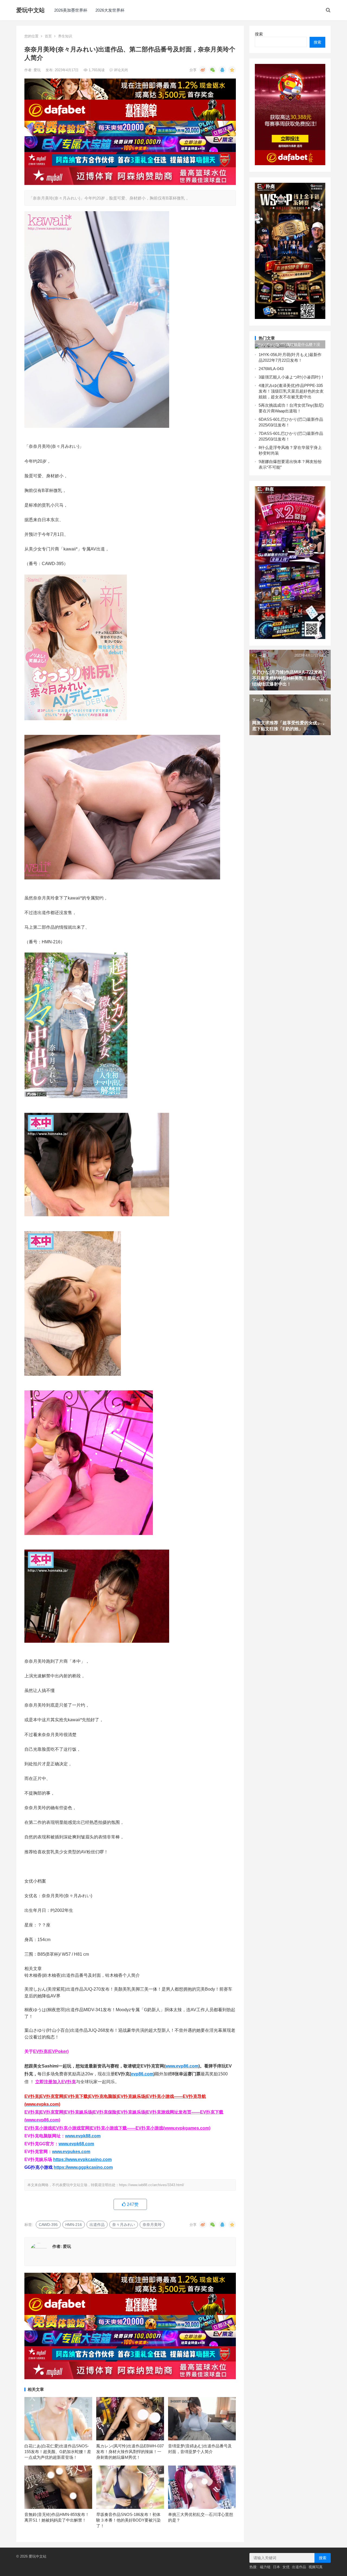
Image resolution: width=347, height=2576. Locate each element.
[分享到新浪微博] (203, 70)
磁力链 (265, 2567)
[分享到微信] (213, 70)
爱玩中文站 (30, 10)
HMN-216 (74, 2225)
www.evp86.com (182, 2066)
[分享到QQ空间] (232, 70)
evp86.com (142, 2074)
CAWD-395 (48, 2225)
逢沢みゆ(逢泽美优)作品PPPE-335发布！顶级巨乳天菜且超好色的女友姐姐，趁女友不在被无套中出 (291, 391)
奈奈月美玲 (152, 2225)
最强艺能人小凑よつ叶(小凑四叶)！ (293, 377)
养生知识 (65, 36)
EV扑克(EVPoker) (51, 2051)
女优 (286, 2567)
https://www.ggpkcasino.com (83, 2167)
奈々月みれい (124, 2225)
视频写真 (316, 2567)
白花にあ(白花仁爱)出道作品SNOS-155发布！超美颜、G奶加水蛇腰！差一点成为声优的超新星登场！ (58, 2452)
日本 (277, 2567)
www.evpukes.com (71, 2152)
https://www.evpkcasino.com (82, 2159)
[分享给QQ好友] (222, 70)
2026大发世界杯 (110, 10)
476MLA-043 (272, 369)
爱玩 (38, 70)
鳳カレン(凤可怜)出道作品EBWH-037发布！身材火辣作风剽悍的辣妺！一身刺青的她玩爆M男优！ (130, 2452)
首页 (48, 36)
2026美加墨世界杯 (71, 10)
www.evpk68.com (76, 2144)
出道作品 (97, 2225)
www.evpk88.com (83, 2136)
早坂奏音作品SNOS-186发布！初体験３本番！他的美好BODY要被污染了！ (128, 2520)
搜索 (259, 34)
